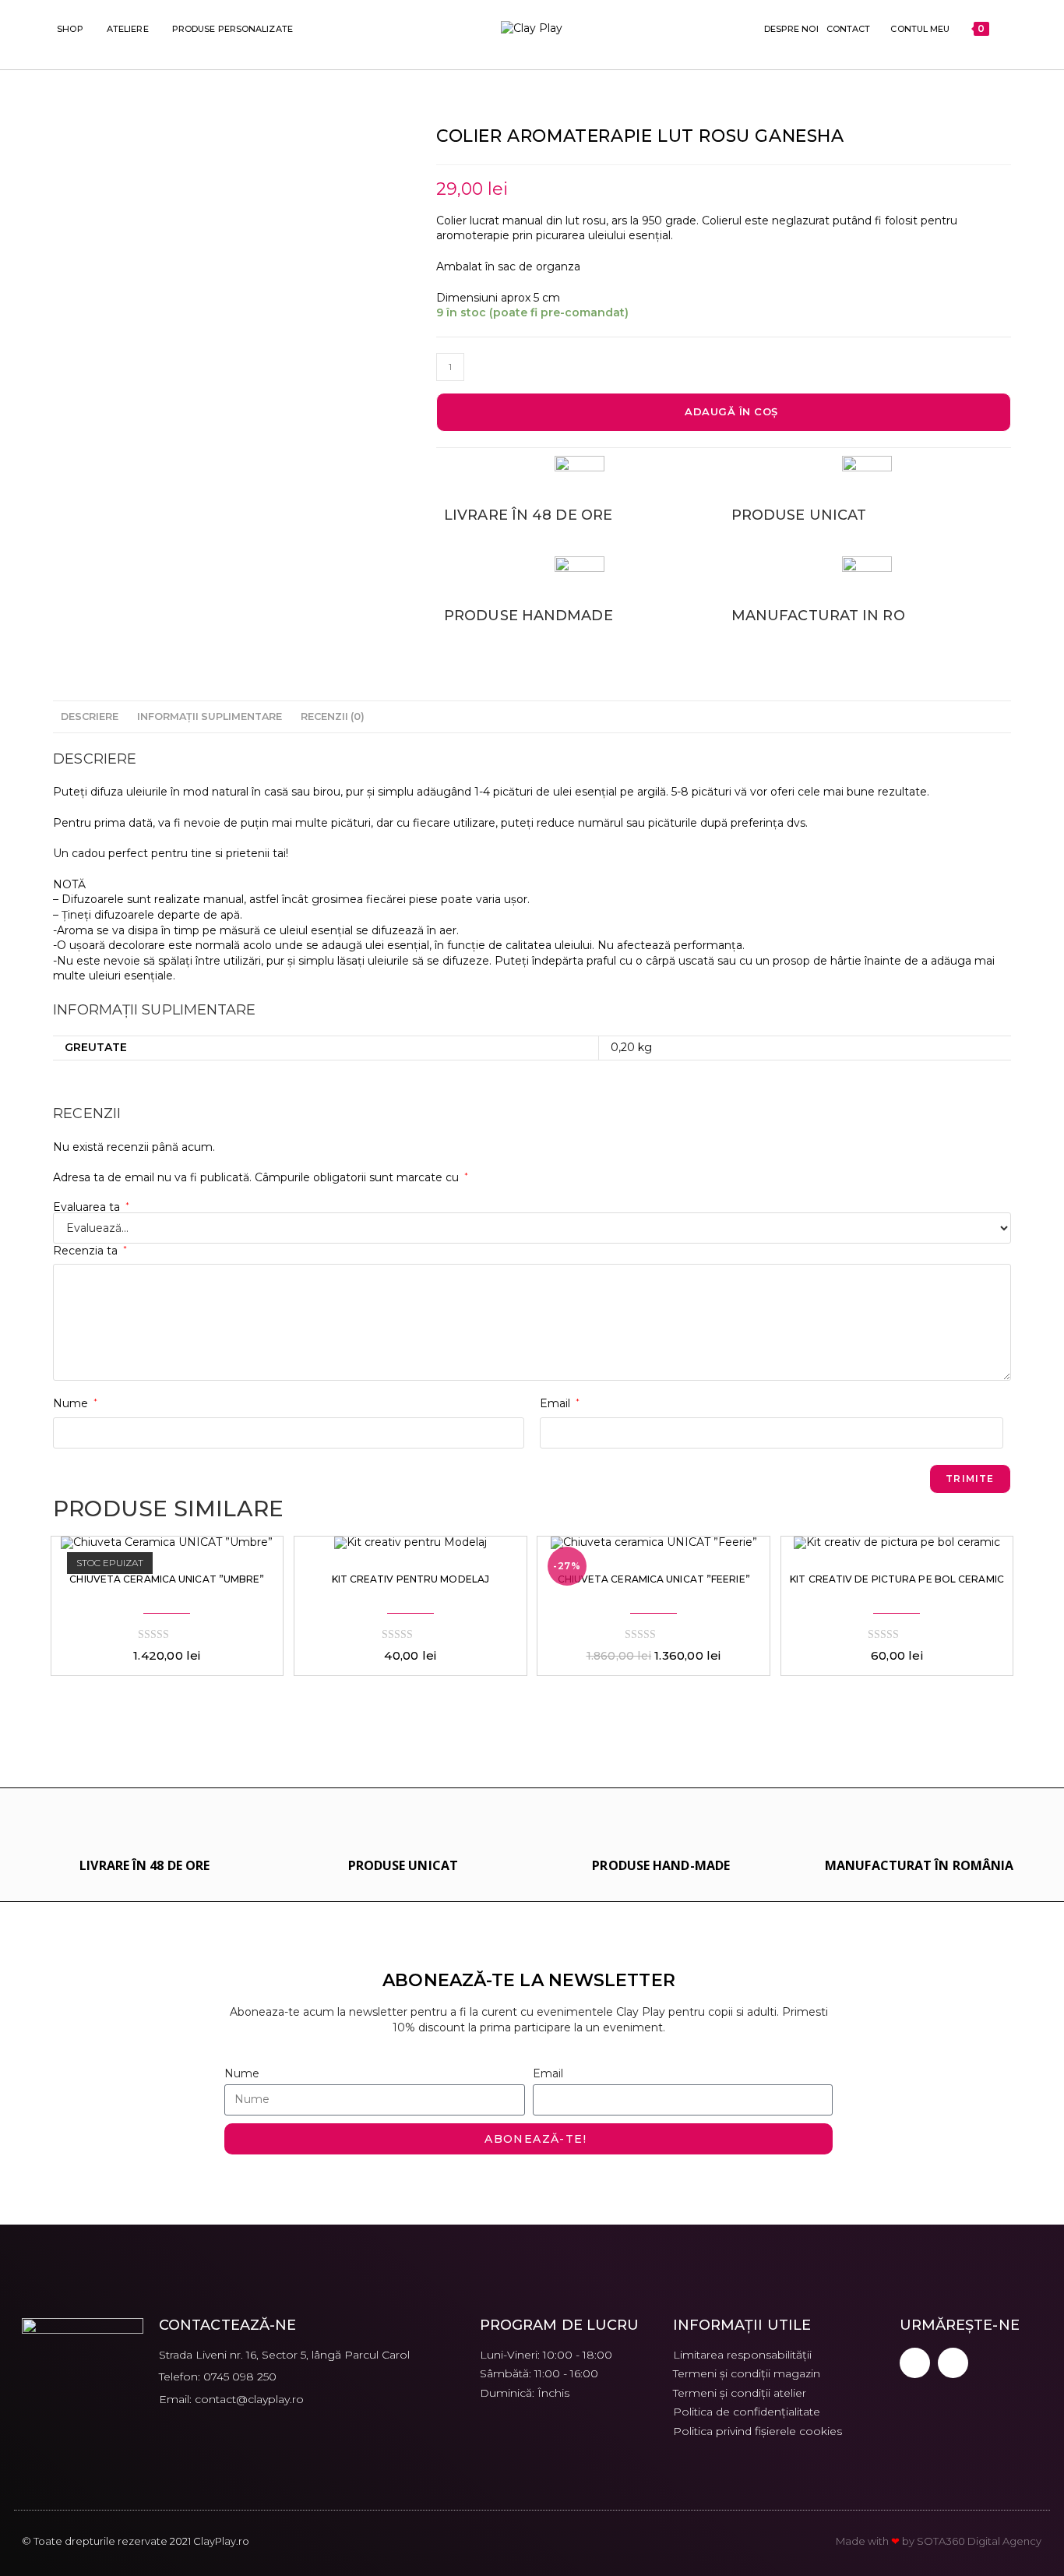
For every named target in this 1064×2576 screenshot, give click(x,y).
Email (560, 1403)
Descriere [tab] (90, 716)
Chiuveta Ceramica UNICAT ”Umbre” (167, 1579)
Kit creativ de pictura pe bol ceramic (897, 1579)
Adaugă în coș (731, 411)
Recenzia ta (90, 1251)
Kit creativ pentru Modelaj (411, 1579)
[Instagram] (953, 2363)
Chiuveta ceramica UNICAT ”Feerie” (654, 1579)
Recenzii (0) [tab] (333, 716)
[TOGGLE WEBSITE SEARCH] (1004, 29)
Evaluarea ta (91, 1207)
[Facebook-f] (915, 2363)
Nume (75, 1403)
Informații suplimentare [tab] (210, 716)
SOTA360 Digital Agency (979, 2541)
